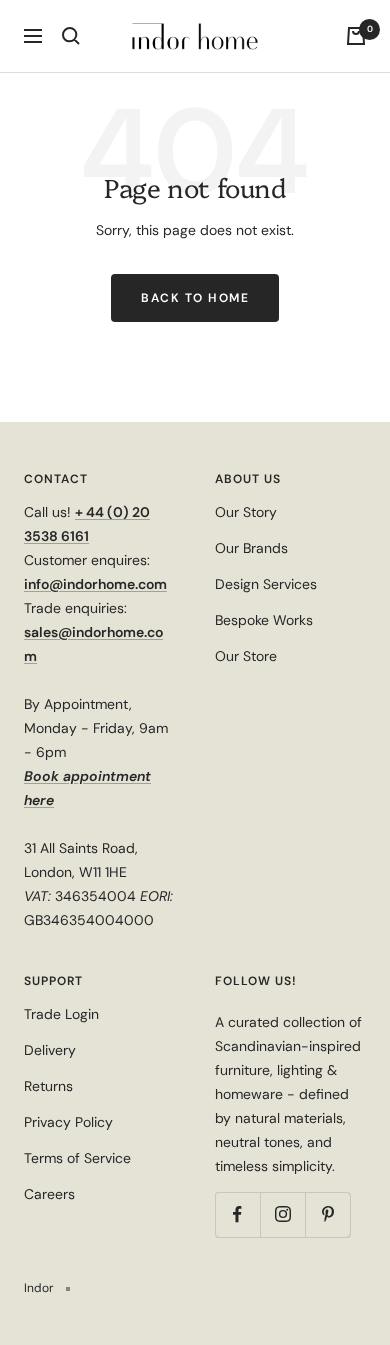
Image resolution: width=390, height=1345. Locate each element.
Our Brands (251, 548)
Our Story (246, 512)
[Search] (71, 36)
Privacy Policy (68, 1122)
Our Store (246, 656)
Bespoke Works (264, 620)
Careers (49, 1194)
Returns (48, 1086)
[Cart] (356, 36)
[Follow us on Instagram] (282, 1214)
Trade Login (61, 1014)
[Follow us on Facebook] (237, 1214)
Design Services (266, 584)
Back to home (195, 298)
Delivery (50, 1050)
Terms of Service (77, 1158)
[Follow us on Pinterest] (327, 1214)
